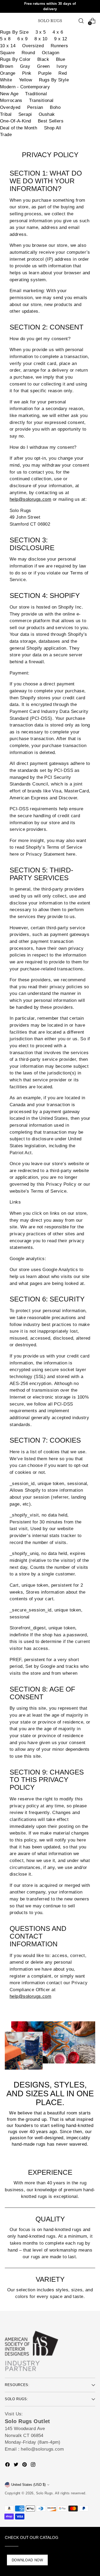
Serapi (25, 114)
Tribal (6, 114)
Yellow (26, 80)
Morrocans (11, 100)
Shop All (53, 128)
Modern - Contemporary (25, 87)
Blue (61, 59)
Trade (6, 135)
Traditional (36, 94)
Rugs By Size (14, 32)
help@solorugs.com (30, 499)
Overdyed (10, 107)
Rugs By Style (54, 80)
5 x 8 (5, 39)
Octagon (51, 53)
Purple (45, 73)
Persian (35, 107)
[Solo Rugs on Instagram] (34, 2466)
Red (63, 73)
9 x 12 (61, 39)
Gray (25, 66)
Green (43, 66)
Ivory (62, 66)
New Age (9, 94)
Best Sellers (51, 121)
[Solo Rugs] (50, 21)
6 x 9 (23, 39)
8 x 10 (41, 39)
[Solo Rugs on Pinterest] (25, 2466)
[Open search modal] (81, 21)
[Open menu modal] (8, 21)
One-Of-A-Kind (16, 121)
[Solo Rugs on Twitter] (17, 2466)
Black (43, 59)
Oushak (47, 114)
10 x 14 (8, 46)
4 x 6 (58, 32)
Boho (55, 107)
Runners (59, 46)
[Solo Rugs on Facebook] (8, 2466)
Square (7, 53)
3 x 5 (41, 32)
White (6, 80)
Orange (8, 73)
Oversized (33, 46)
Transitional (41, 100)
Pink (27, 73)
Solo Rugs (45, 2493)
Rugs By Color (15, 59)
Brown (7, 66)
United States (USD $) (28, 2485)
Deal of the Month (19, 128)
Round (28, 53)
